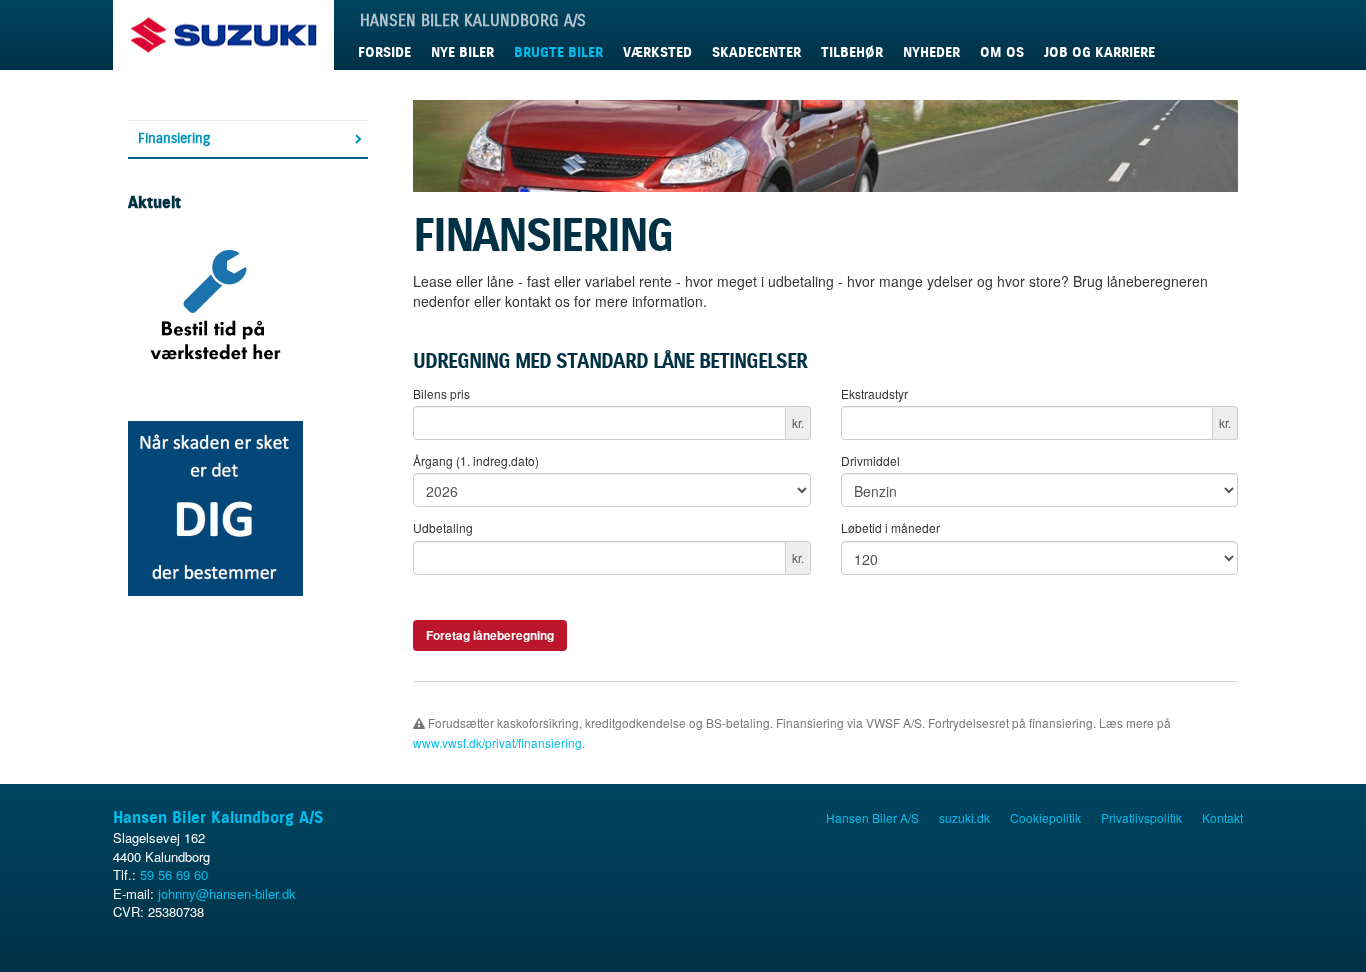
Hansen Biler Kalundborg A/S (218, 817)
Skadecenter (756, 52)
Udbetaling (443, 527)
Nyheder (931, 52)
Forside (384, 52)
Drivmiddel (870, 460)
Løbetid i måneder (890, 527)
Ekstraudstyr (874, 393)
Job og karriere (1099, 52)
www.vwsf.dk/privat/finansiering (497, 742)
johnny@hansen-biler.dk (227, 893)
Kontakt (1222, 817)
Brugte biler (558, 52)
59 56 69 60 (174, 874)
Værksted (657, 52)
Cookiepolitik (1045, 817)
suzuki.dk (964, 817)
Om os (1002, 52)
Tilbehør (852, 52)
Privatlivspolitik (1141, 817)
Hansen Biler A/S (872, 817)
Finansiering (174, 138)
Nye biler (462, 52)
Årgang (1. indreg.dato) (476, 460)
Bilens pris (441, 393)
